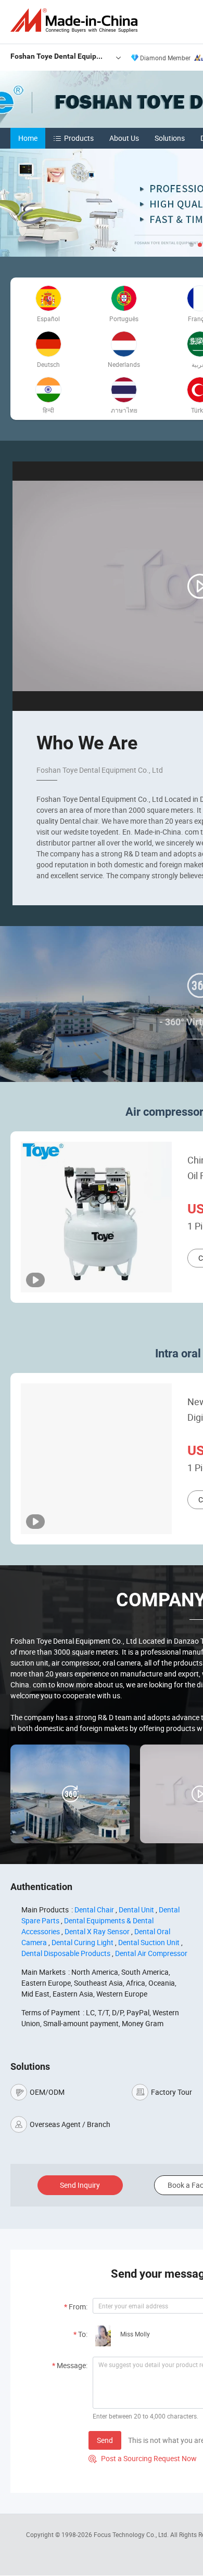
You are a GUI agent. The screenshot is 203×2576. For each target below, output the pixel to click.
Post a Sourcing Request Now (143, 2458)
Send (105, 2440)
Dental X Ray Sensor (97, 1931)
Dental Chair (94, 1910)
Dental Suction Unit (149, 1942)
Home (28, 138)
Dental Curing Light (83, 1942)
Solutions (170, 138)
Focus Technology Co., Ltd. (132, 2534)
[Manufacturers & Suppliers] (76, 21)
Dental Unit (136, 1910)
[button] (192, 245)
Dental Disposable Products (66, 1953)
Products (79, 138)
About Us (124, 138)
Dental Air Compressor (151, 1953)
